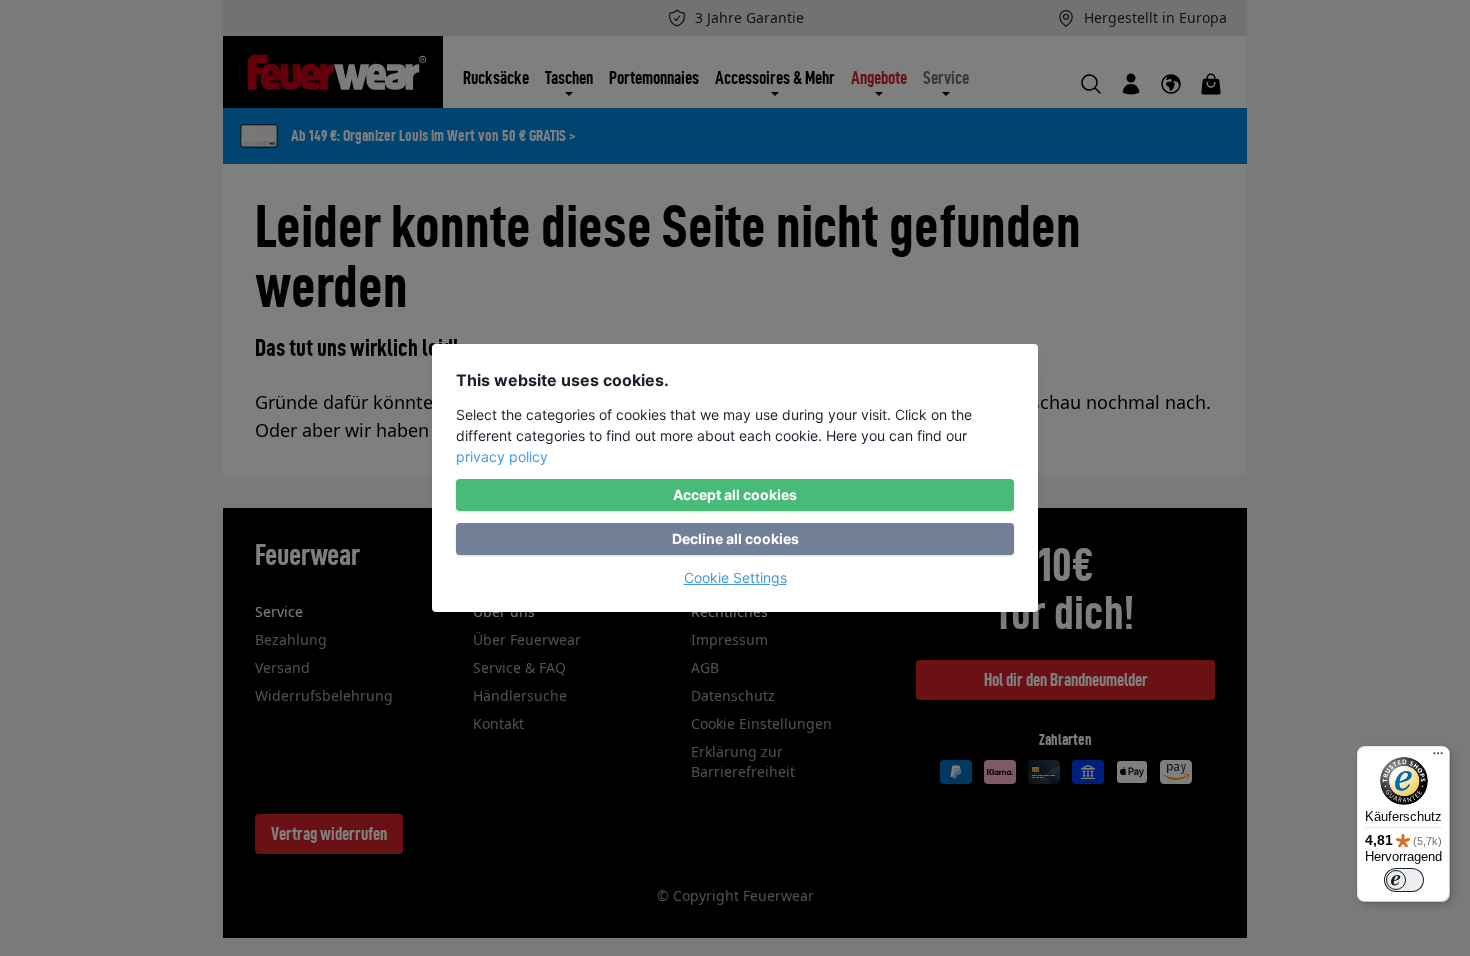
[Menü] (1438, 758)
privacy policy (502, 456)
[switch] (1404, 880)
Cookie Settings (735, 577)
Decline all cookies (735, 538)
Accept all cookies (735, 494)
